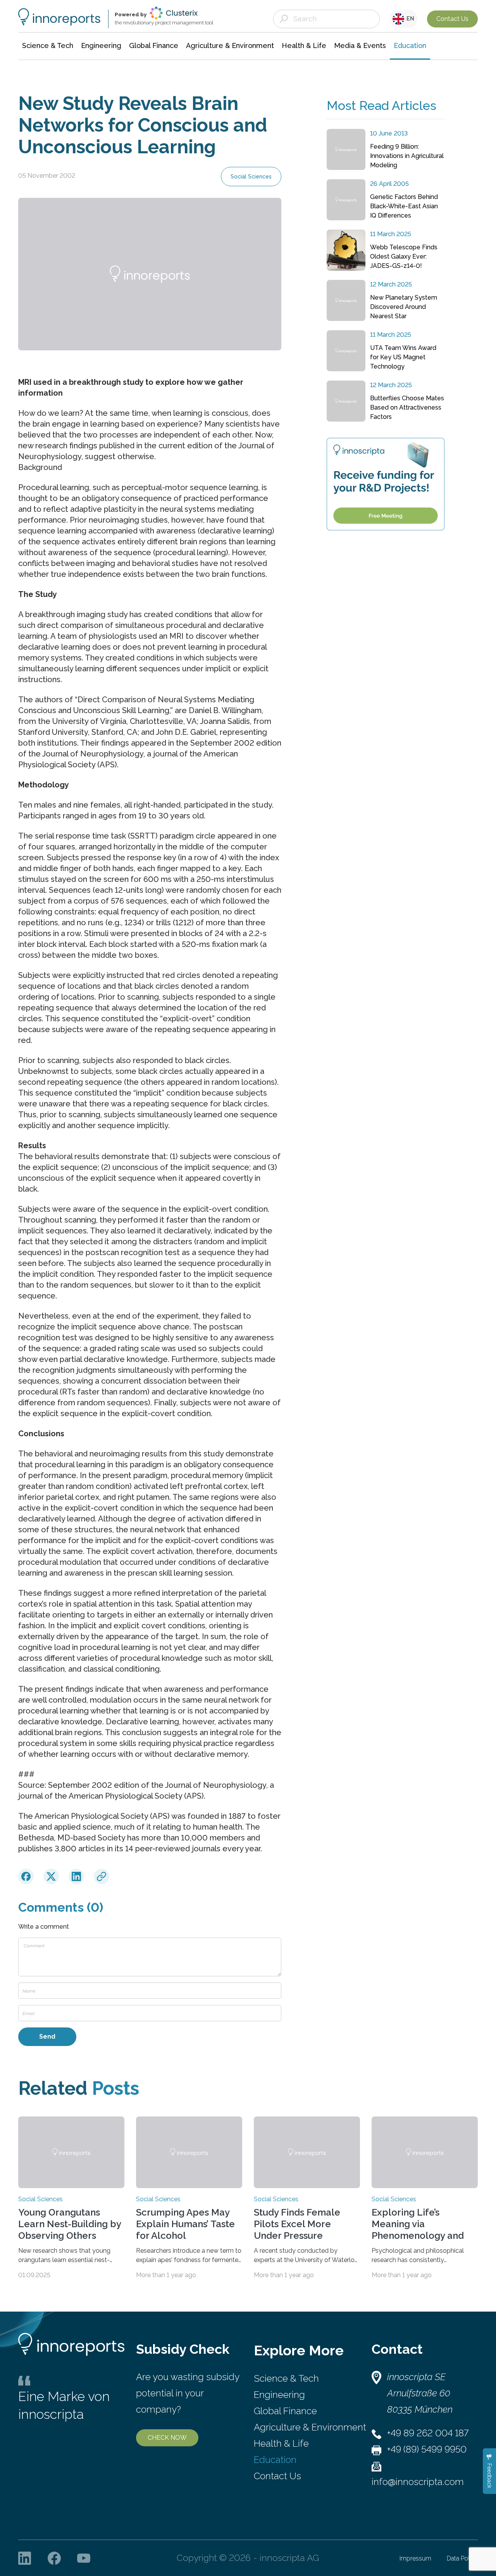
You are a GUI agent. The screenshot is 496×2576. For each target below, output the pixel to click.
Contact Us (452, 19)
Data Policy (462, 2558)
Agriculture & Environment (310, 2427)
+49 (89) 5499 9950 (427, 2449)
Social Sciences (251, 177)
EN (409, 19)
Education (275, 2460)
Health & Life (281, 2443)
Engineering (279, 2395)
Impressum (415, 2558)
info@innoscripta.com (418, 2482)
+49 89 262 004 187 (428, 2433)
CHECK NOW (167, 2438)
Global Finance (285, 2411)
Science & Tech (286, 2378)
